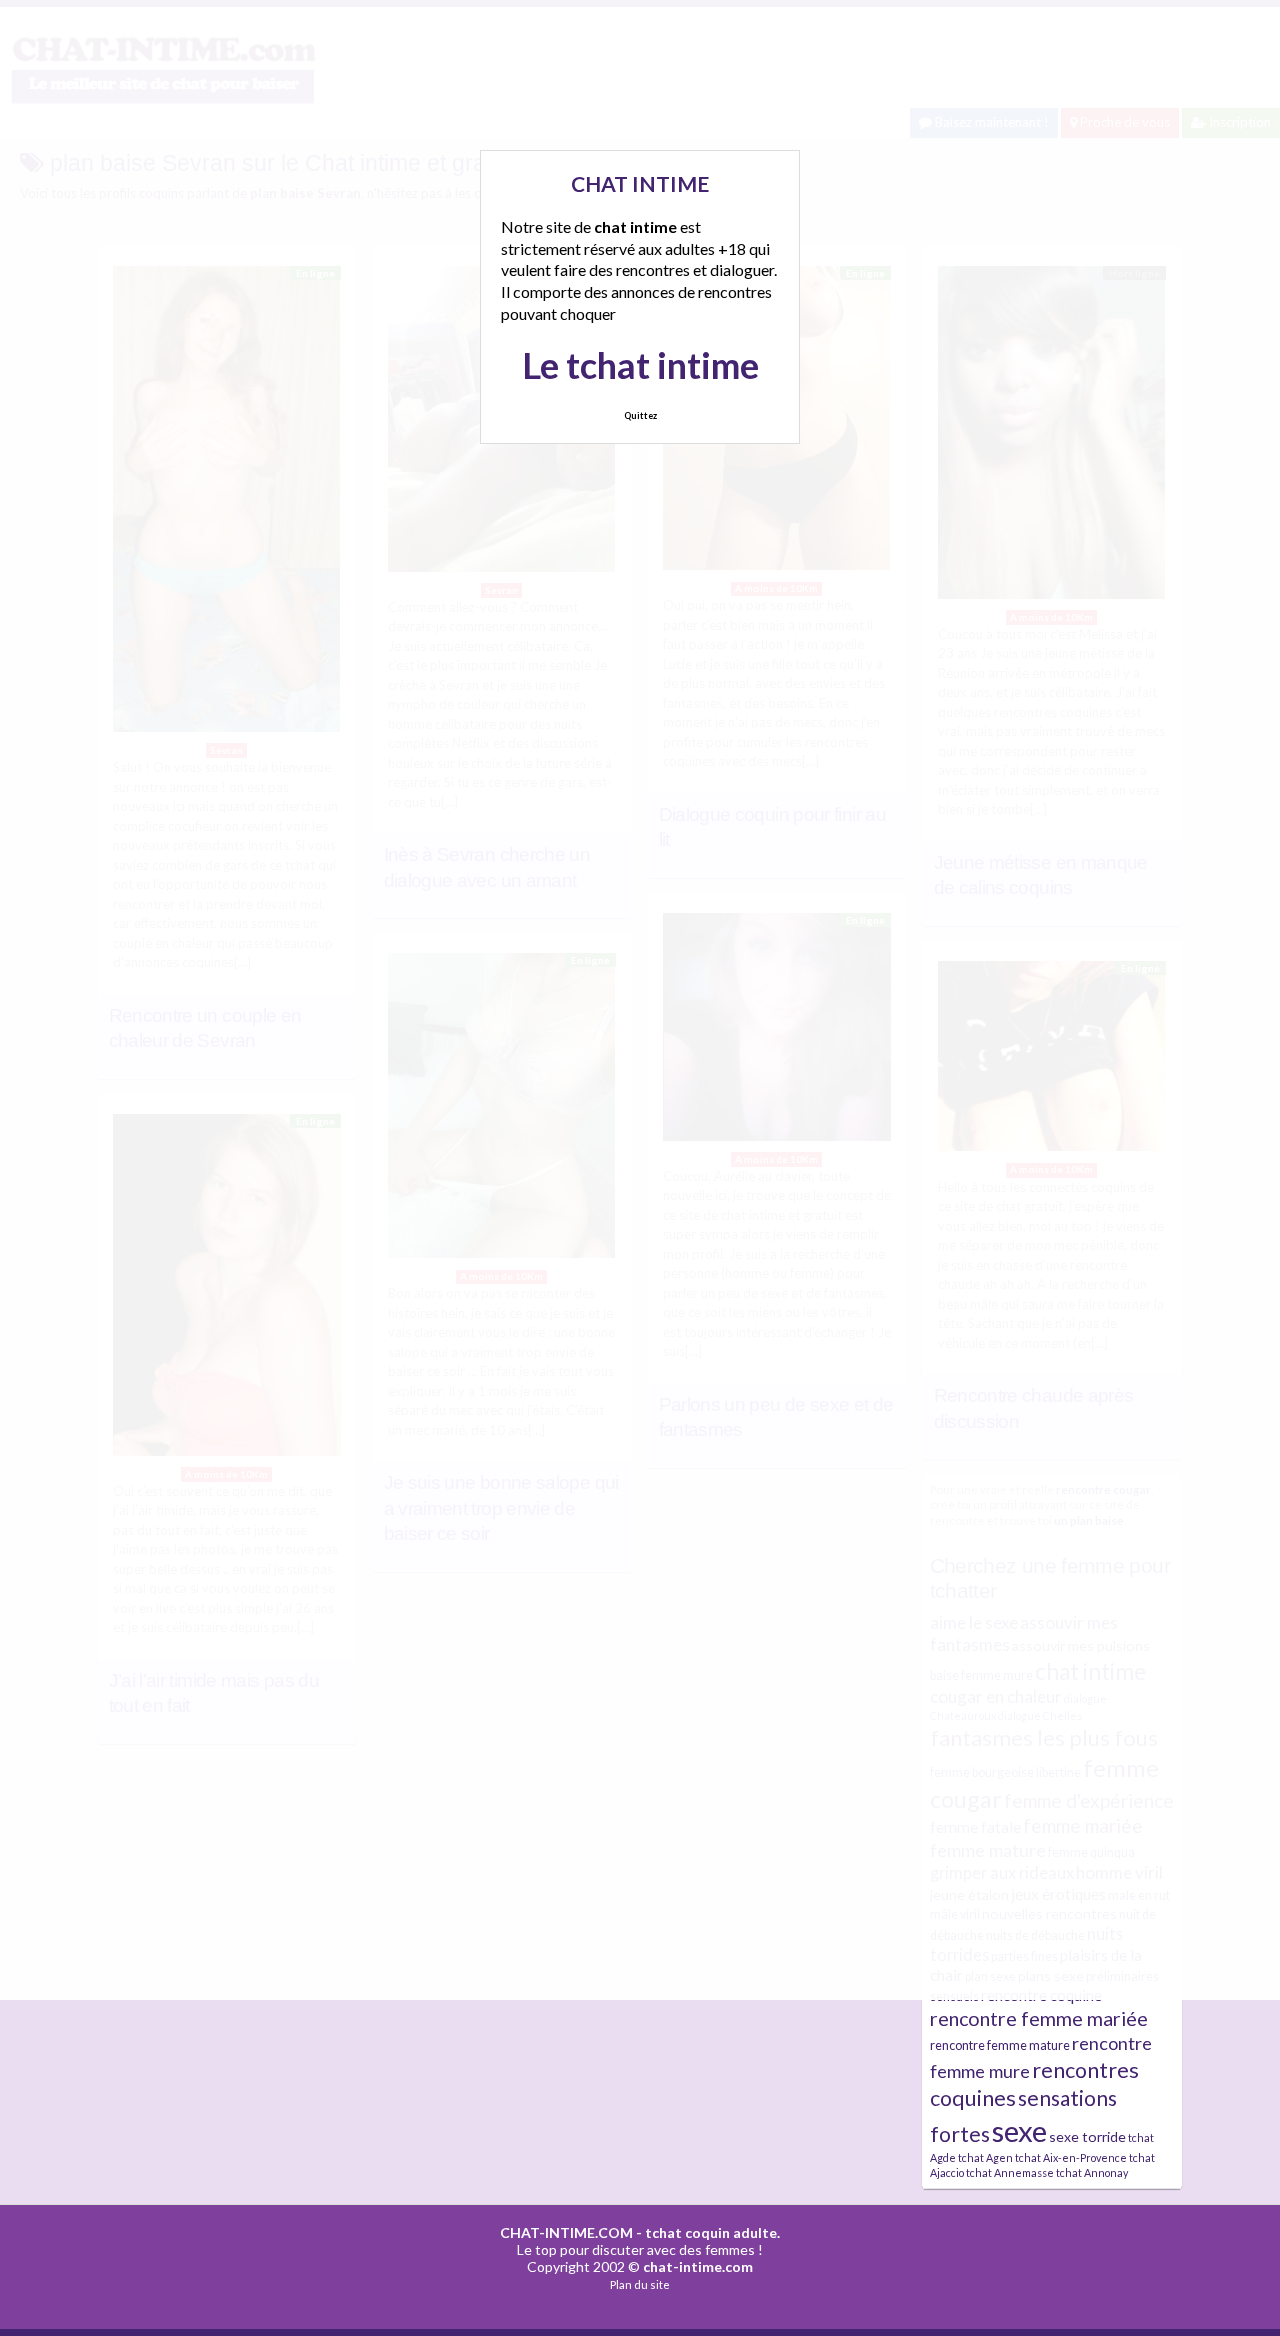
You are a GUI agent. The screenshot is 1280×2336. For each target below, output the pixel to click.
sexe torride (1087, 2136)
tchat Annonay (1092, 2172)
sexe (1019, 2130)
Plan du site (640, 2284)
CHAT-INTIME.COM (566, 2232)
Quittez (640, 415)
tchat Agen (985, 2157)
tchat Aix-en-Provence (1071, 2157)
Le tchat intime (640, 365)
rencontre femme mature (1000, 2045)
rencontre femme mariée (1039, 2018)
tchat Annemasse (1010, 2172)
